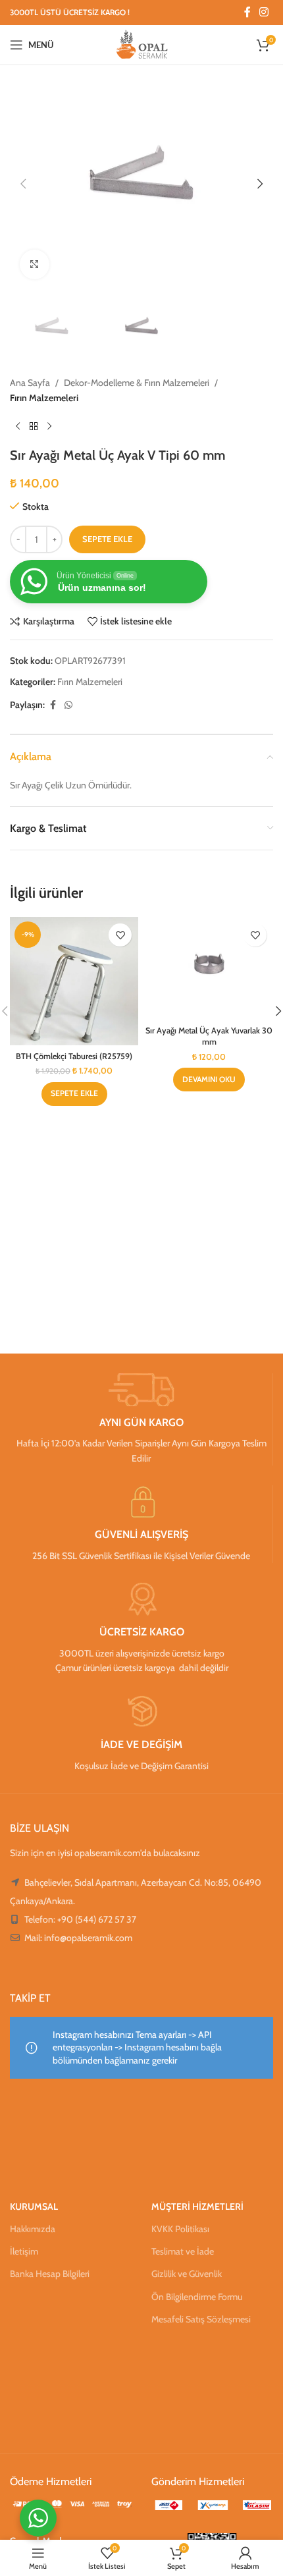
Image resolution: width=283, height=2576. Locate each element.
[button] (23, 184)
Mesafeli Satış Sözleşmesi (201, 2319)
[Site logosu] (142, 43)
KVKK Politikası (180, 2229)
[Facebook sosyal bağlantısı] (247, 12)
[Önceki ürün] (18, 426)
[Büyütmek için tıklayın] (35, 264)
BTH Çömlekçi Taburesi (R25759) (74, 1056)
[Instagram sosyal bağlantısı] (264, 12)
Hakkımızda (33, 2229)
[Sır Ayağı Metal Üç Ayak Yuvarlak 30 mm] (209, 968)
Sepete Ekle (107, 539)
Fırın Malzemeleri (44, 398)
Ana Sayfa (30, 383)
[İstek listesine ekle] (120, 935)
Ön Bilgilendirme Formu (197, 2297)
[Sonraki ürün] (49, 426)
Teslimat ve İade (183, 2251)
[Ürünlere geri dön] (34, 426)
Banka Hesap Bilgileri (50, 2274)
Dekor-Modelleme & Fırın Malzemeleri (137, 383)
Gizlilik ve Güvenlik (187, 2274)
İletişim (24, 2251)
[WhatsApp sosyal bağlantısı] (68, 705)
